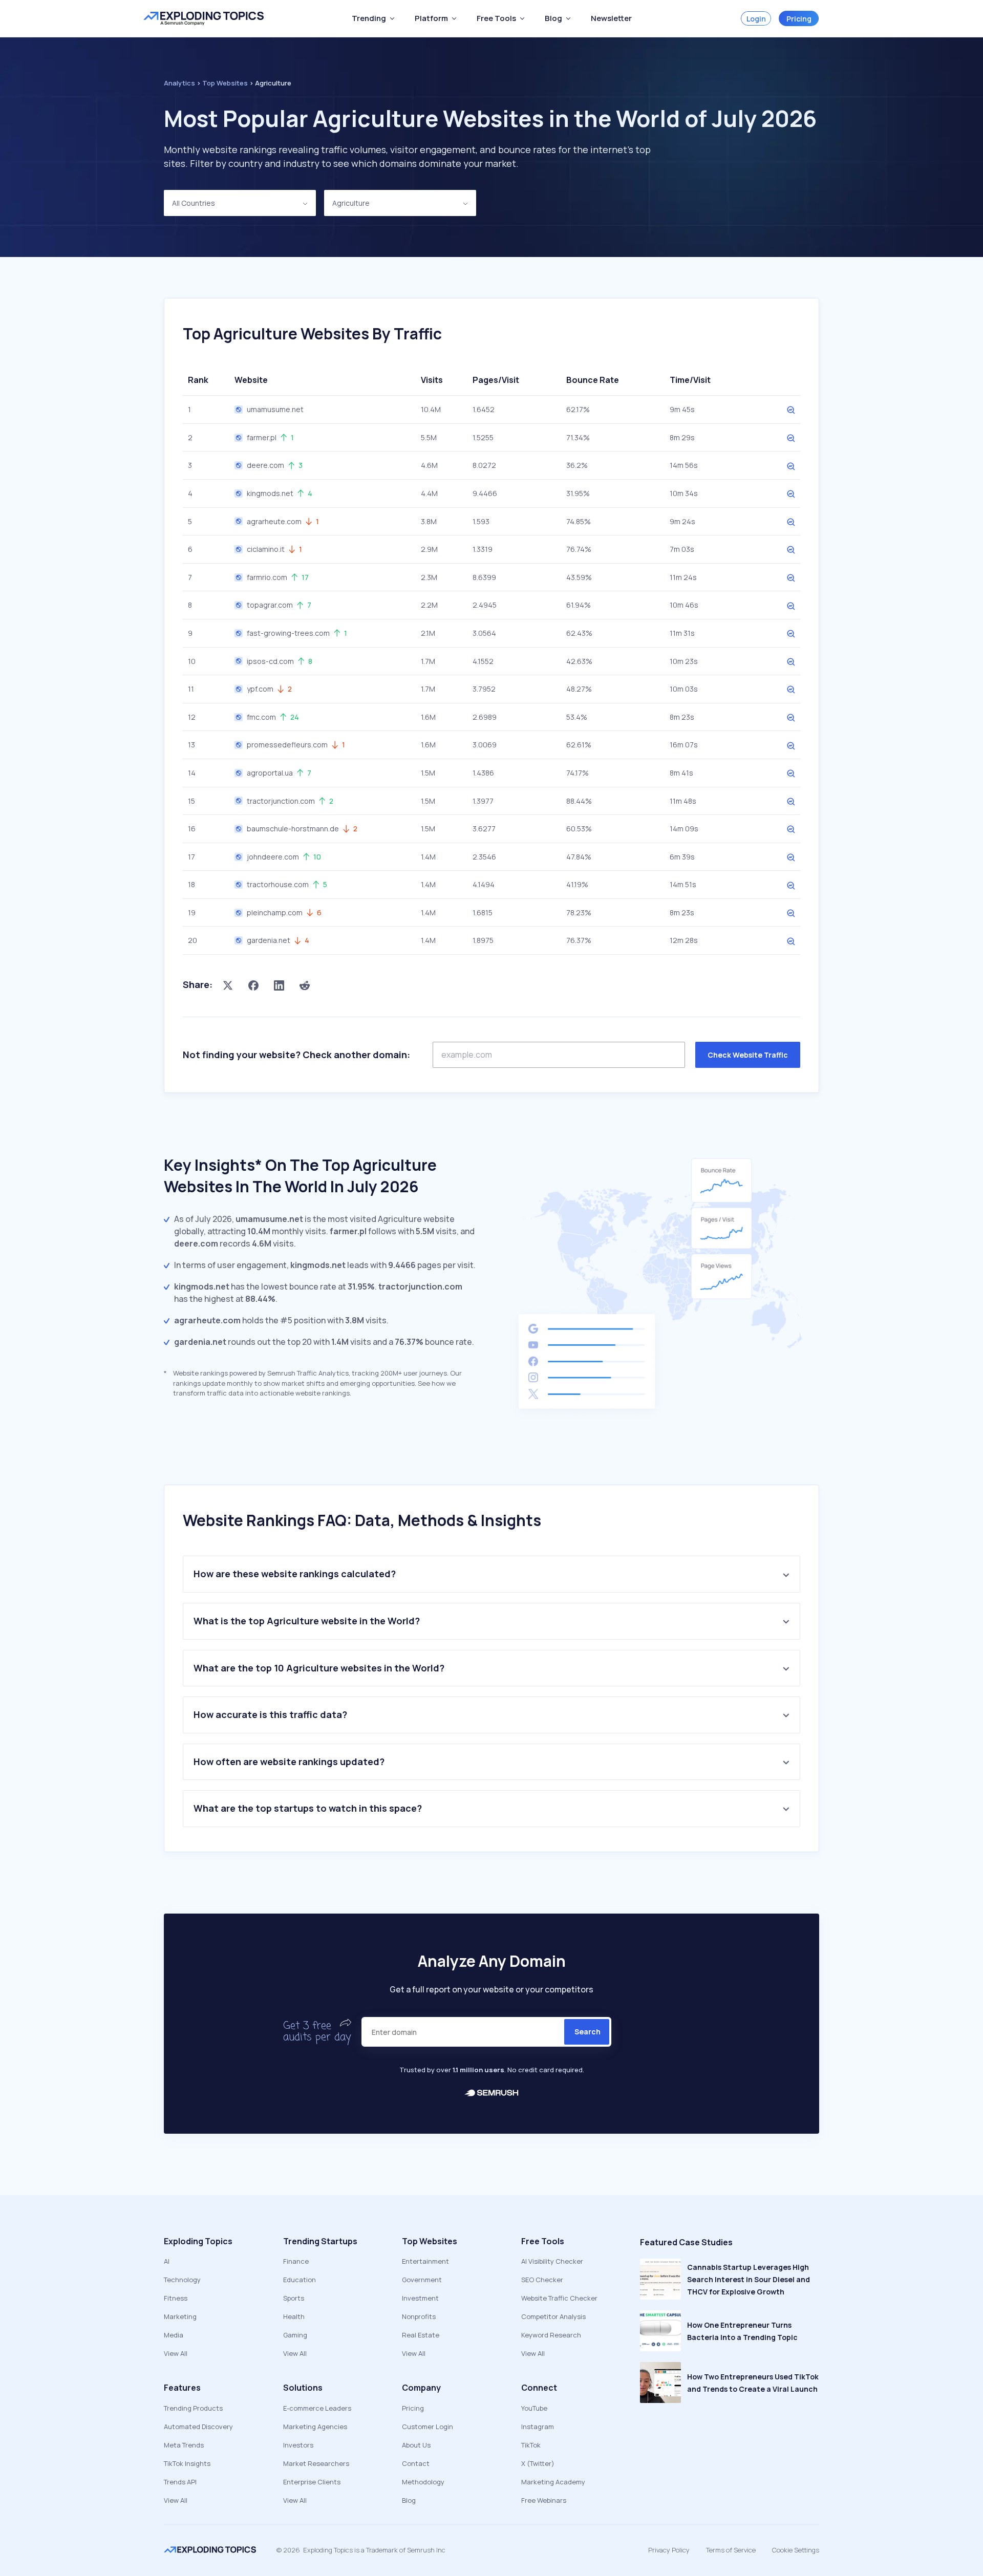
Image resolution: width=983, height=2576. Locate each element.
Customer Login (428, 2427)
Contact (416, 2463)
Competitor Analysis (553, 2316)
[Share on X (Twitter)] (228, 985)
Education (300, 2280)
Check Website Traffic (748, 1055)
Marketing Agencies (315, 2427)
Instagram (538, 2427)
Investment (420, 2298)
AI (167, 2261)
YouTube (534, 2408)
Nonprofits (419, 2316)
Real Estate (421, 2335)
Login (756, 19)
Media (174, 2335)
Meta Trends (184, 2445)
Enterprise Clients (312, 2482)
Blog (409, 2500)
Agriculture (351, 203)
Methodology (423, 2482)
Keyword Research (551, 2335)
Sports (294, 2298)
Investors (298, 2445)
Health (294, 2316)
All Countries (194, 203)
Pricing (799, 19)
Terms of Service (731, 2550)
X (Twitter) (538, 2463)
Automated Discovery (198, 2427)
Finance (296, 2261)
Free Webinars (544, 2500)
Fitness (176, 2298)
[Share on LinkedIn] (279, 985)
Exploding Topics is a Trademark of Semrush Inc (374, 2550)
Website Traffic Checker (559, 2298)
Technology (182, 2280)
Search (587, 2032)
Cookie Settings (796, 2550)
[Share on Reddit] (305, 985)
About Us (416, 2445)
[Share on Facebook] (253, 985)
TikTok (531, 2445)
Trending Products (193, 2408)
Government (422, 2280)
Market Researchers (316, 2463)
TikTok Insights (187, 2463)
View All (176, 2353)
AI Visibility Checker (552, 2261)
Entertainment (425, 2261)
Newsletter (611, 18)
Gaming (295, 2335)
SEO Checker (542, 2280)
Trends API (180, 2482)
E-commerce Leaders (317, 2408)
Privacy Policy (669, 2550)
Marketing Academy (553, 2482)
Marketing (180, 2316)
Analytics (179, 83)
